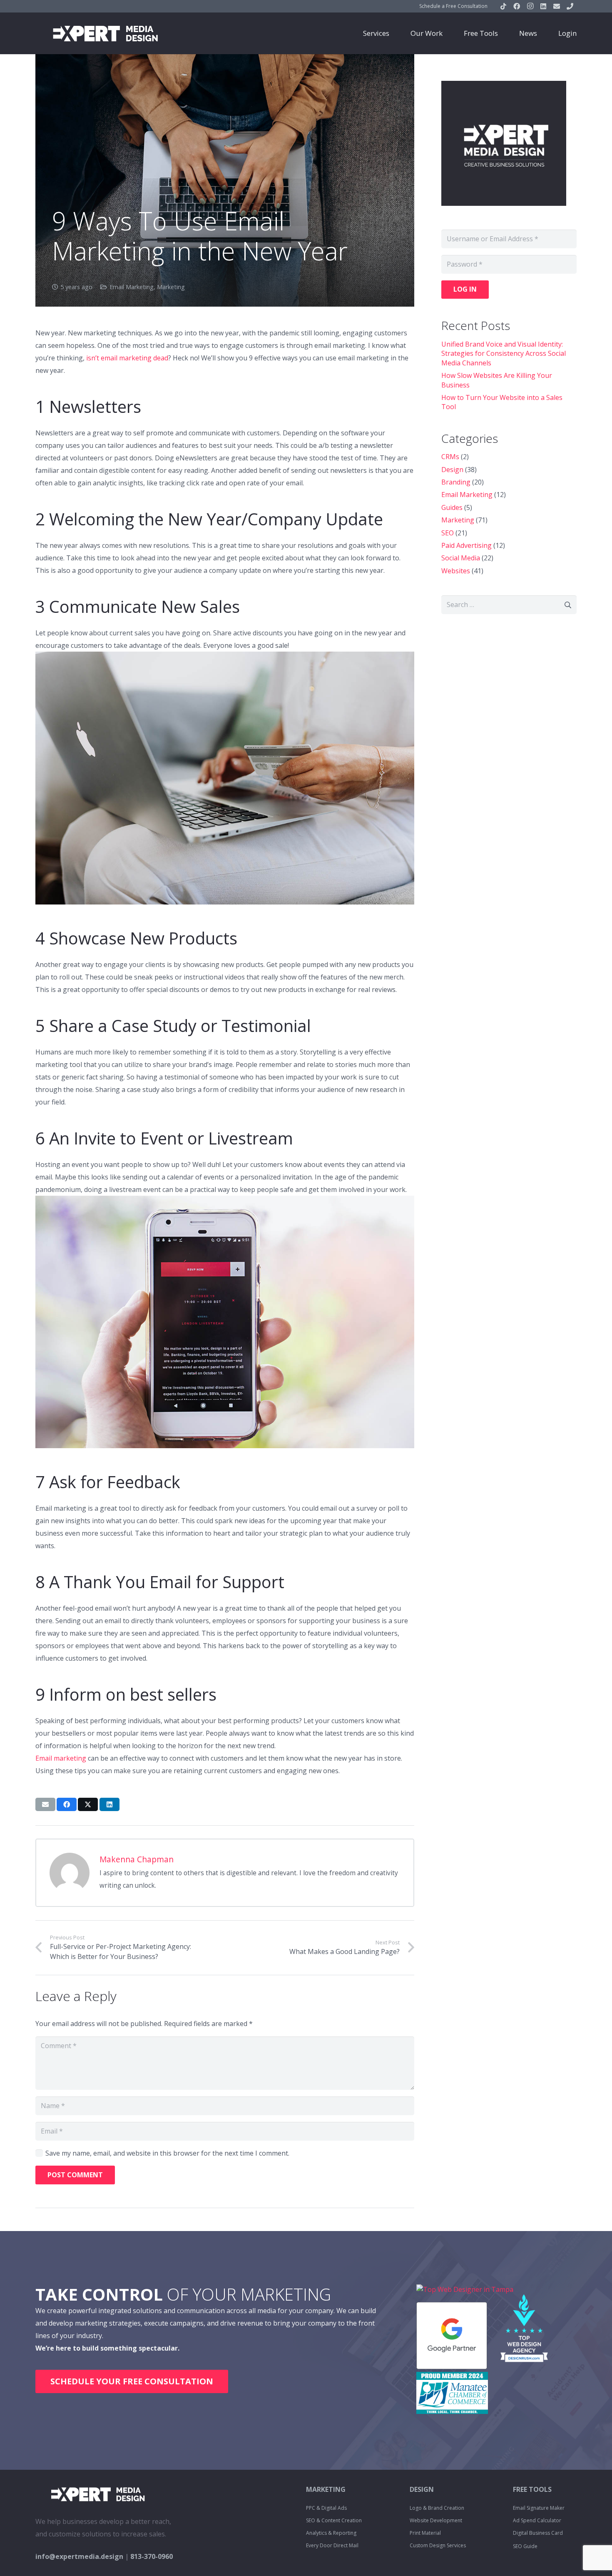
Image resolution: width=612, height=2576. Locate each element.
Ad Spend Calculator (537, 2520)
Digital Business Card (538, 2533)
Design (452, 470)
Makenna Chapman (137, 1859)
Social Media (461, 558)
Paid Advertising (466, 545)
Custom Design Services (438, 2545)
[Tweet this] (88, 1804)
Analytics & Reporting (331, 2533)
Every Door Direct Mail (332, 2545)
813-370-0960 (152, 2556)
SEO (448, 533)
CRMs (450, 457)
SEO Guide (525, 2546)
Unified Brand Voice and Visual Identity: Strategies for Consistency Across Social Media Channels (504, 354)
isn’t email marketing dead (127, 358)
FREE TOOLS (532, 2489)
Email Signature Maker (539, 2508)
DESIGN (422, 2489)
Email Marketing (132, 287)
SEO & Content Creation (334, 2520)
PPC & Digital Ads (326, 2508)
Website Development (436, 2520)
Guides (452, 507)
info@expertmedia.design (79, 2556)
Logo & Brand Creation (437, 2508)
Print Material (425, 2533)
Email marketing (61, 1758)
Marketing (171, 287)
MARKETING (326, 2489)
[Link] (105, 33)
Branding (456, 482)
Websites (456, 571)
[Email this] (45, 1804)
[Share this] (67, 1804)
